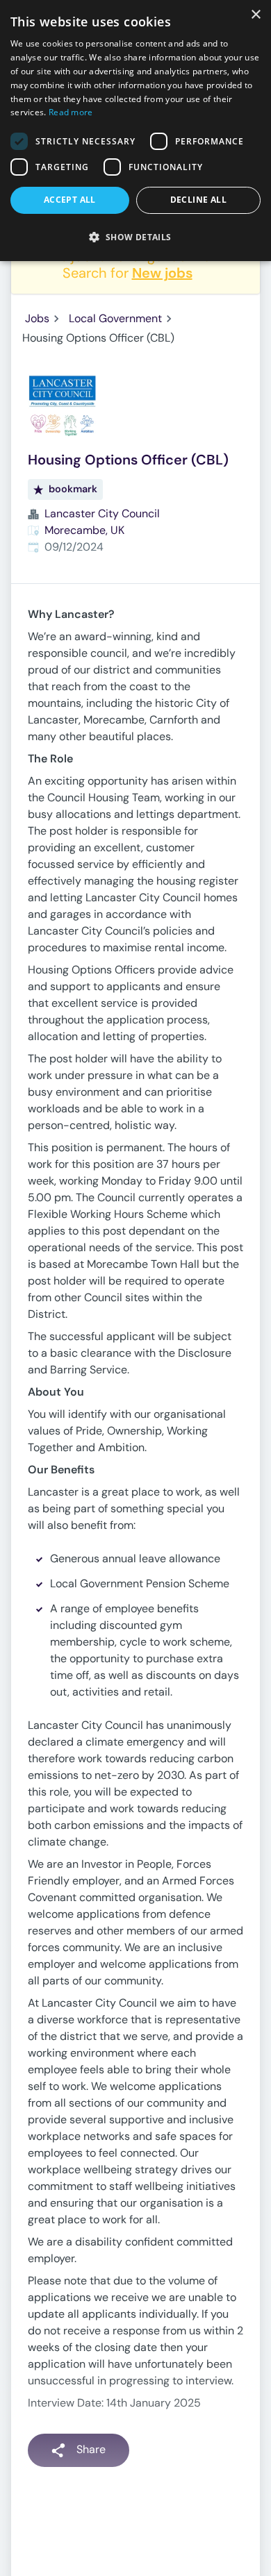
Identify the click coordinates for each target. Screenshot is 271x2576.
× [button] (255, 15)
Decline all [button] (198, 200)
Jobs (37, 318)
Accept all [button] (70, 200)
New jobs (162, 273)
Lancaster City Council (102, 513)
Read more (71, 112)
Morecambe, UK (84, 530)
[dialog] (135, 131)
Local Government (115, 318)
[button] (135, 237)
